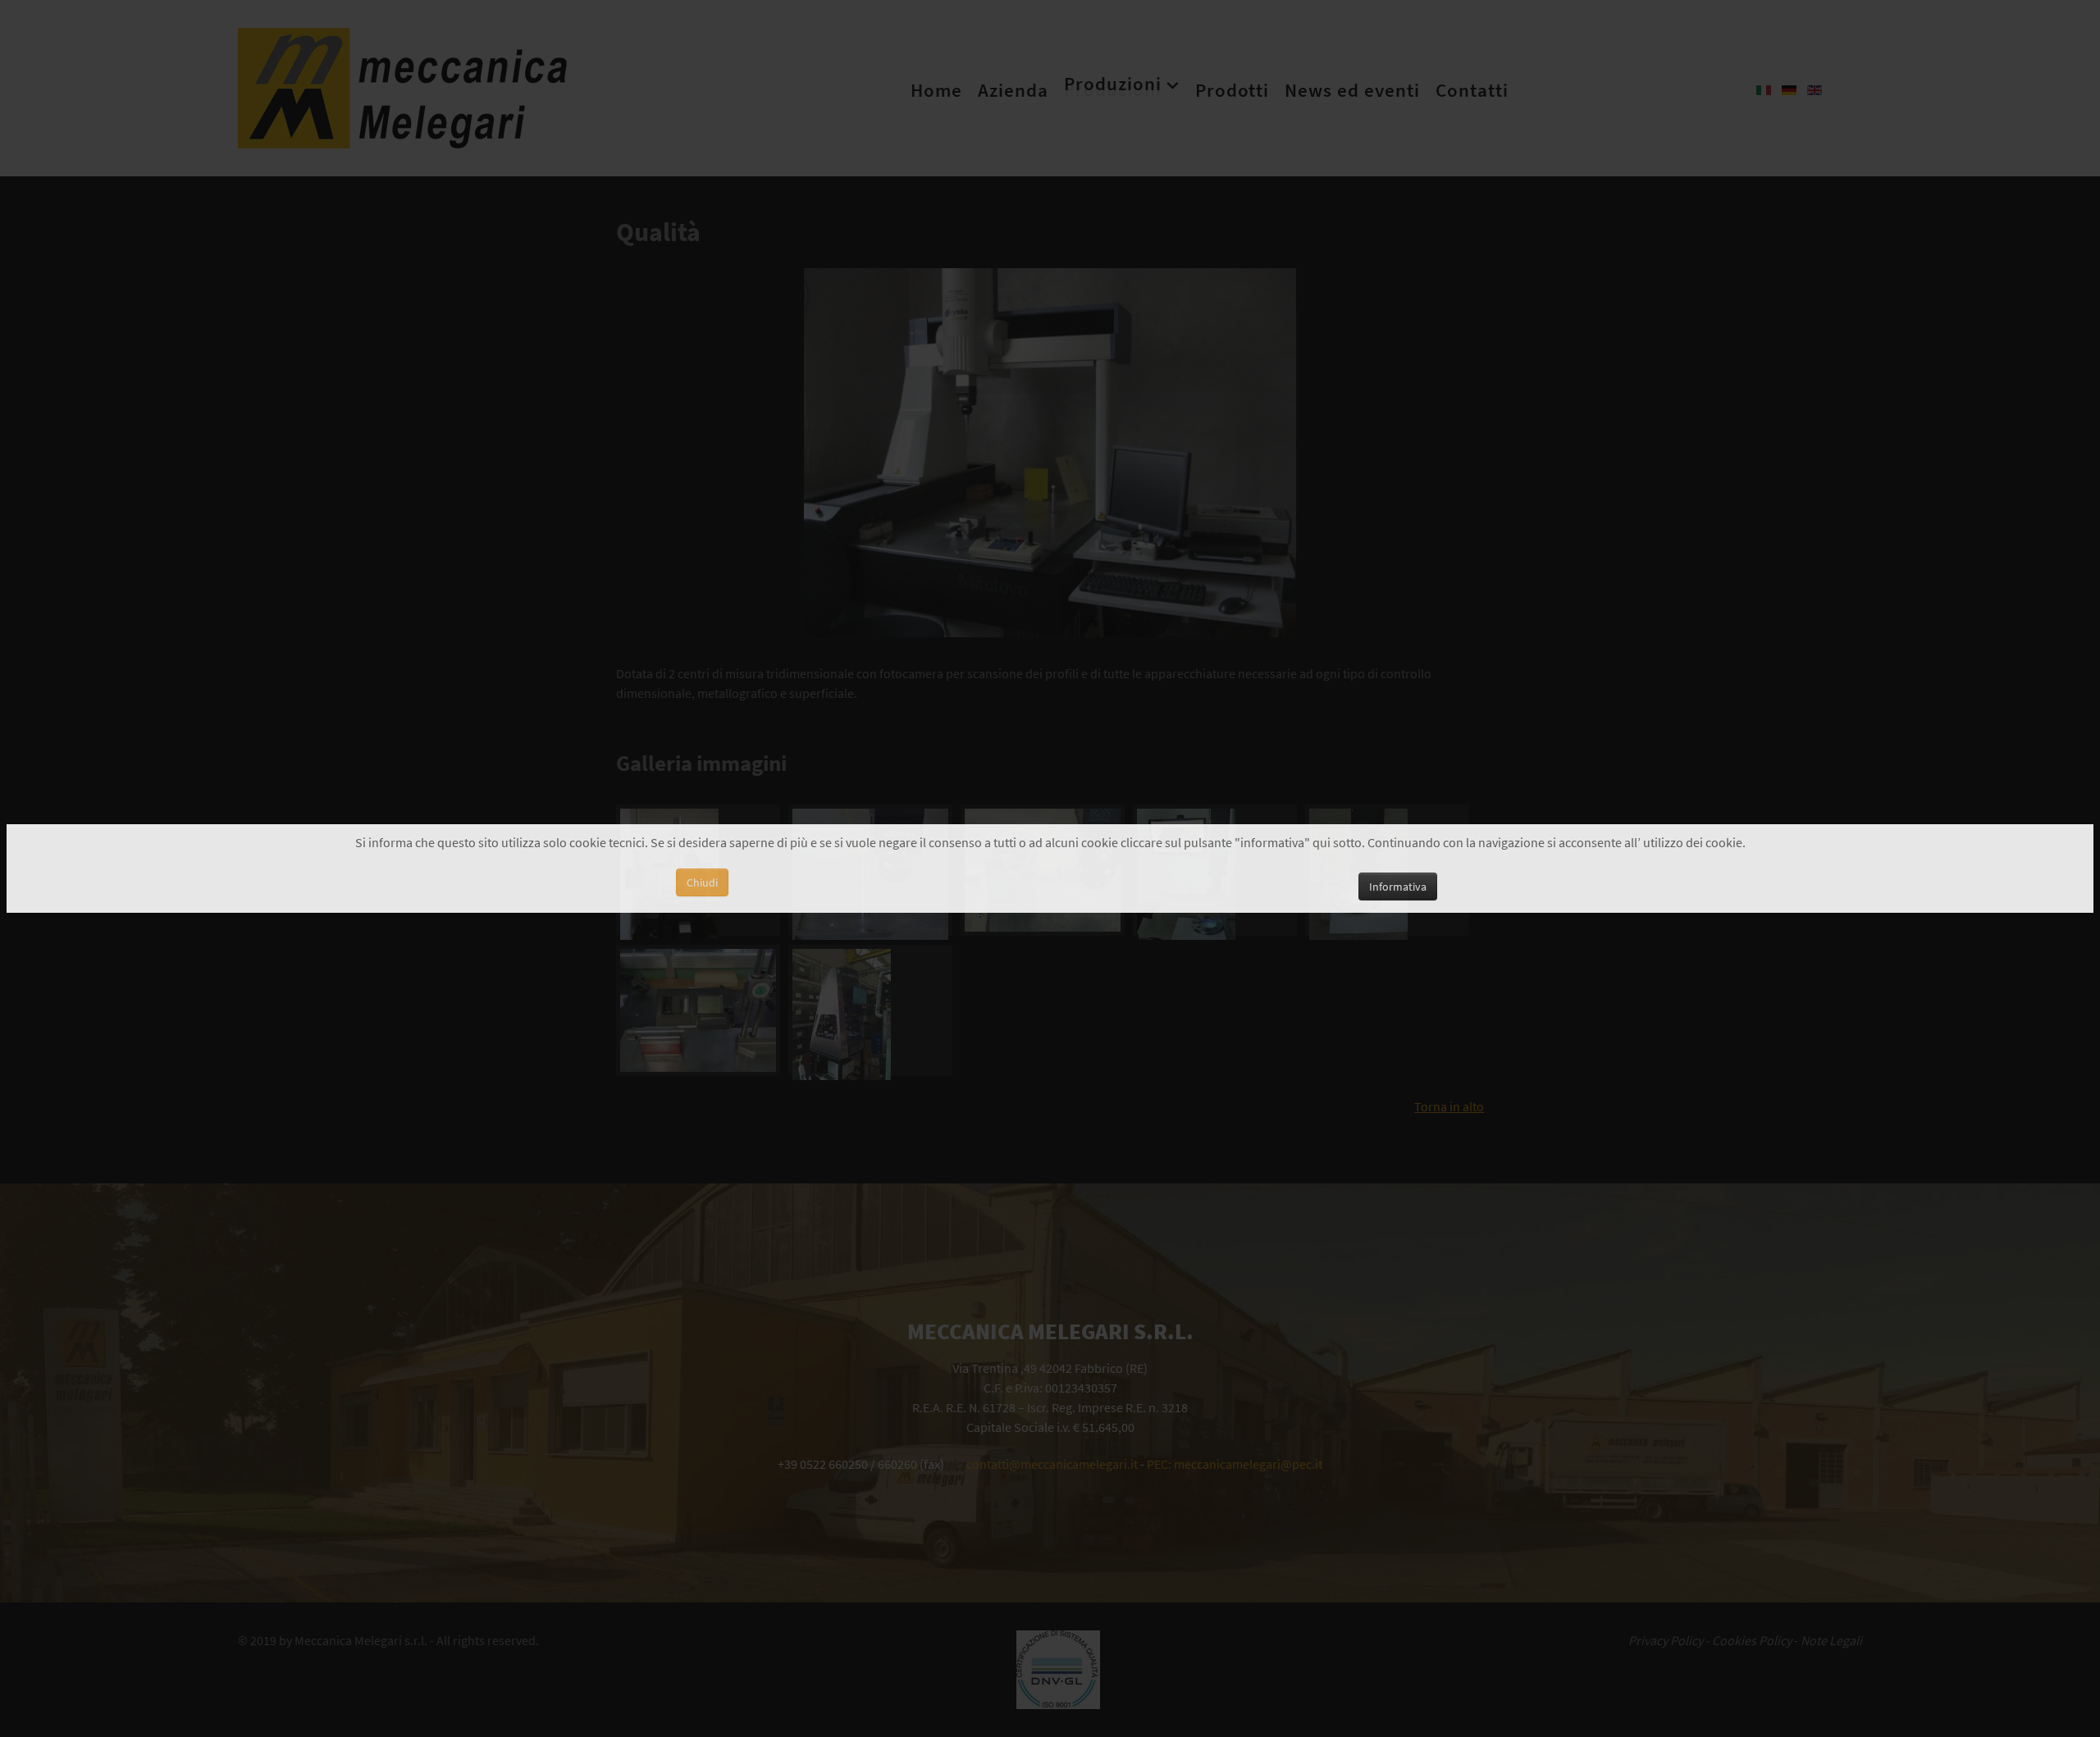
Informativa (1398, 887)
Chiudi (702, 882)
